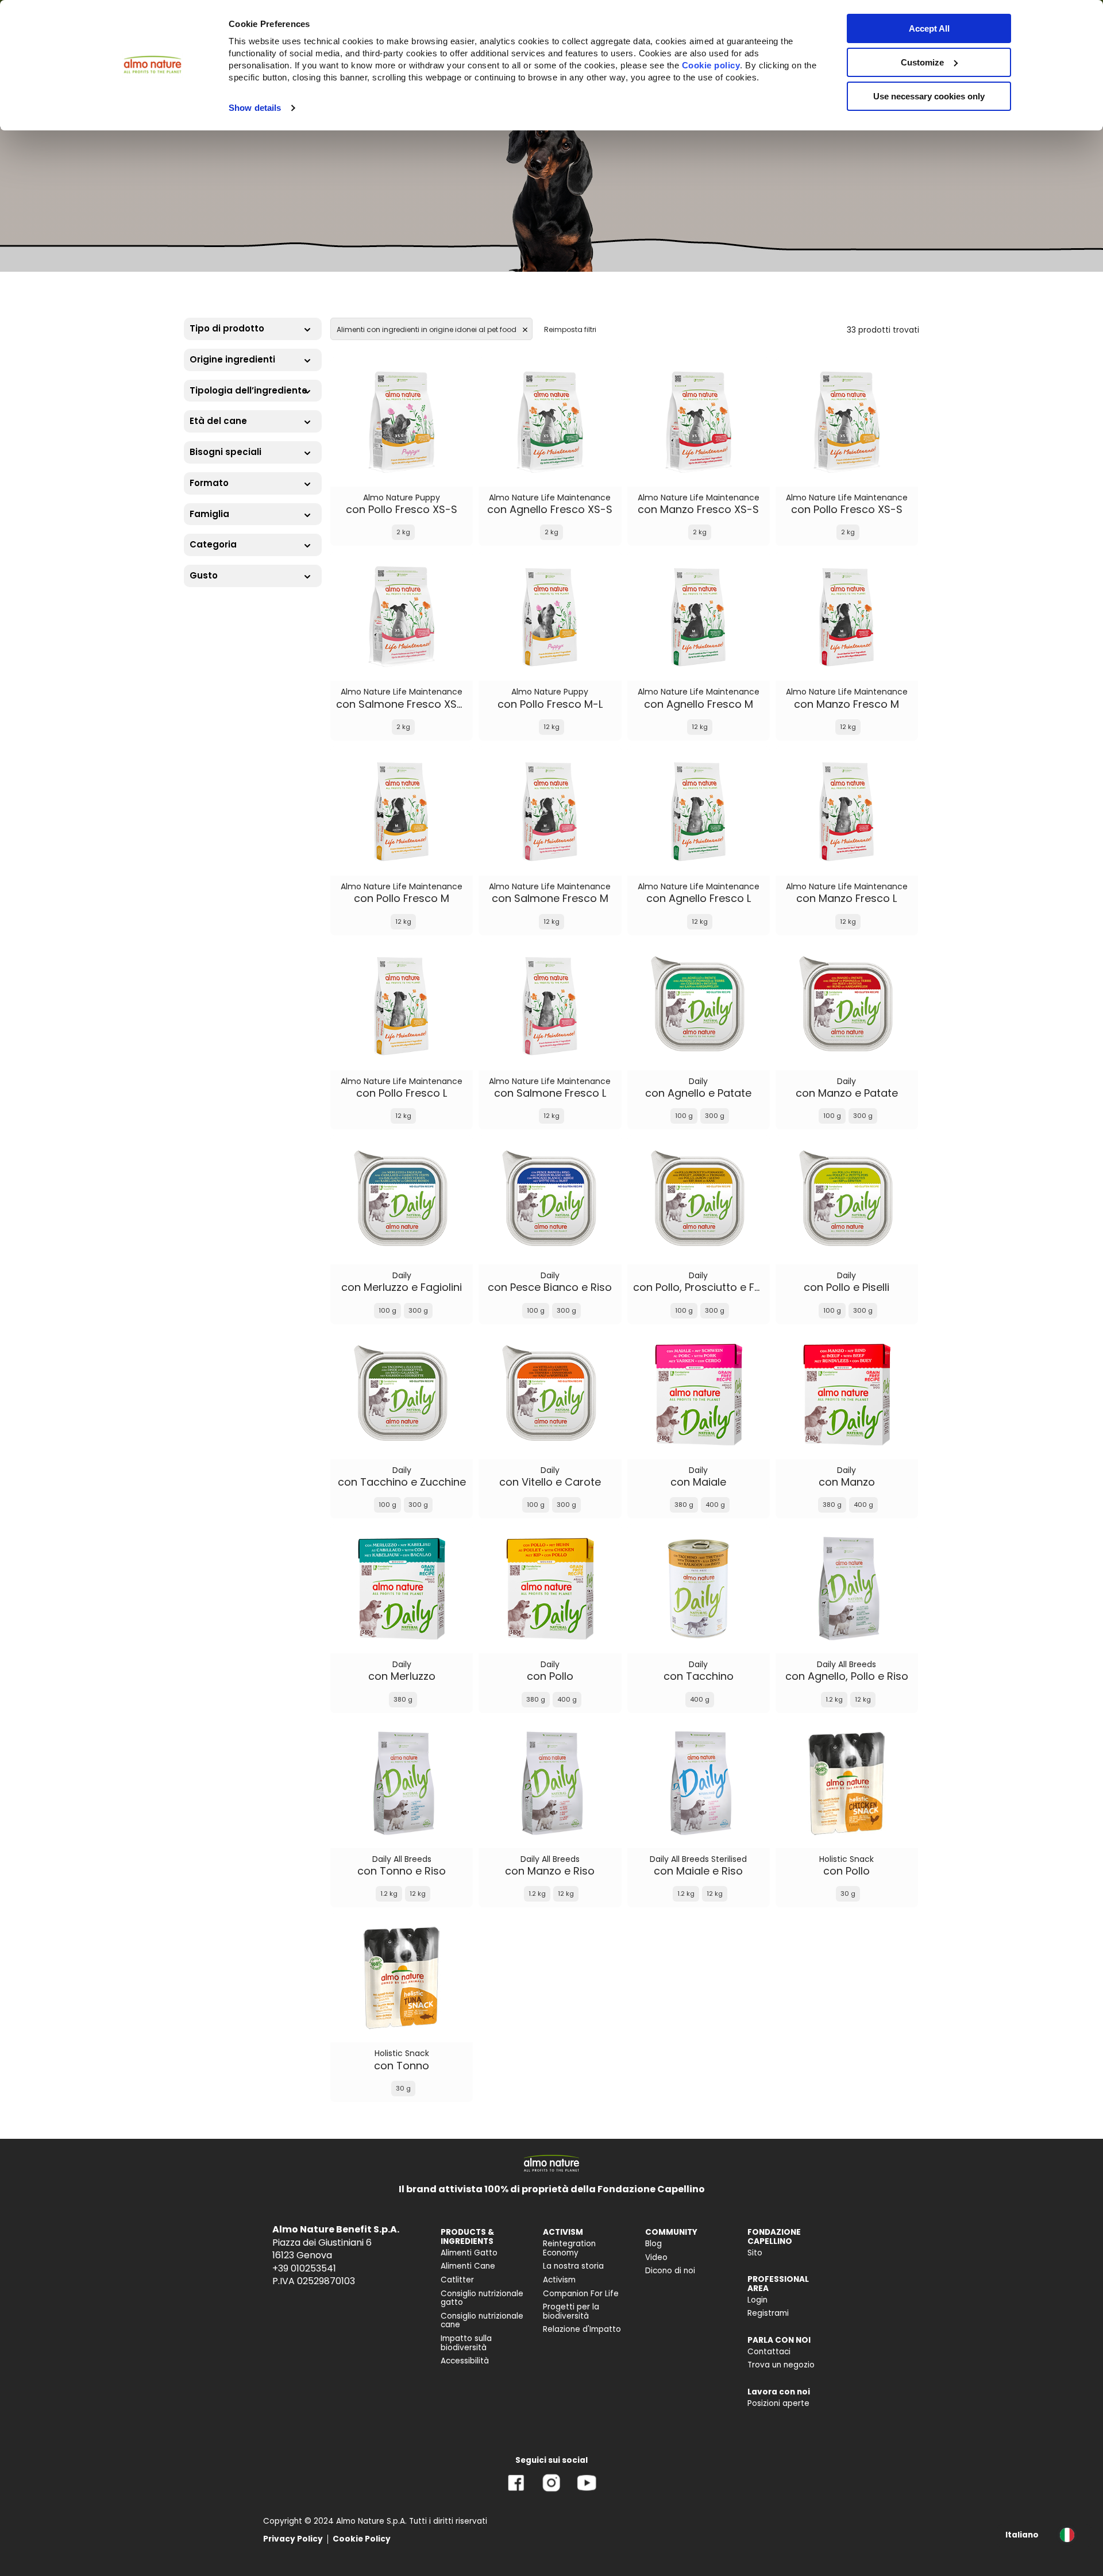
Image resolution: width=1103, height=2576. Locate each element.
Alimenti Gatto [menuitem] (469, 2253)
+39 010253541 (304, 2268)
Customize (922, 62)
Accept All (929, 28)
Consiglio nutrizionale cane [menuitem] (482, 2321)
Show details (255, 108)
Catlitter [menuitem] (457, 2280)
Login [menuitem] (757, 2300)
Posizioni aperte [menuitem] (778, 2403)
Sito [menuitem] (755, 2253)
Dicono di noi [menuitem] (670, 2271)
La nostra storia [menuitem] (573, 2266)
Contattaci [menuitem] (769, 2352)
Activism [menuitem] (559, 2280)
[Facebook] (516, 2491)
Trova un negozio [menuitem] (781, 2365)
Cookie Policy (362, 2539)
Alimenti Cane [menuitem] (468, 2266)
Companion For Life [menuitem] (581, 2294)
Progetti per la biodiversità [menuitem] (571, 2311)
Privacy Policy (293, 2539)
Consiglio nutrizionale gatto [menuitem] (482, 2298)
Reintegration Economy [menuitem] (569, 2248)
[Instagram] (551, 2491)
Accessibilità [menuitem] (465, 2361)
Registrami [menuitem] (768, 2313)
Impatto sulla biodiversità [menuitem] (466, 2343)
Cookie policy (711, 65)
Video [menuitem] (656, 2257)
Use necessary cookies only (929, 96)
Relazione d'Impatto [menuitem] (582, 2329)
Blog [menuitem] (653, 2244)
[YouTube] (587, 2491)
